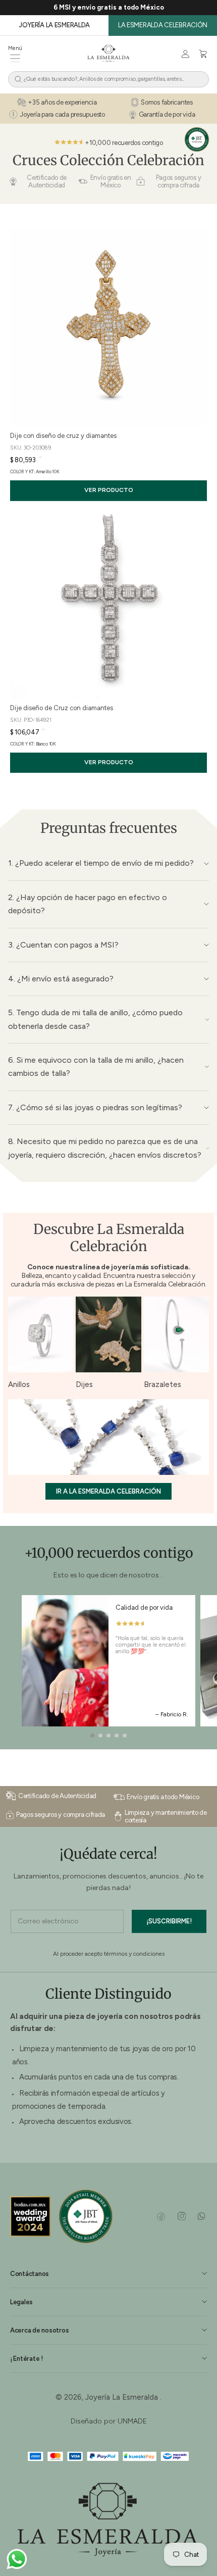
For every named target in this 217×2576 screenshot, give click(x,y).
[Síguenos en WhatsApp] (201, 2216)
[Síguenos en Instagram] (181, 2216)
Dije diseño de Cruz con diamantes (62, 708)
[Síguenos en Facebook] (161, 2216)
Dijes (84, 1384)
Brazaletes (162, 1384)
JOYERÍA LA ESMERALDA (54, 25)
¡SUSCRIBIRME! (169, 1921)
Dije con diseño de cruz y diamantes (63, 436)
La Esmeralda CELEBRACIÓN (163, 25)
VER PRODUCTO (109, 490)
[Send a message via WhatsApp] (17, 2559)
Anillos (19, 1384)
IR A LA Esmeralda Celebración (108, 1491)
